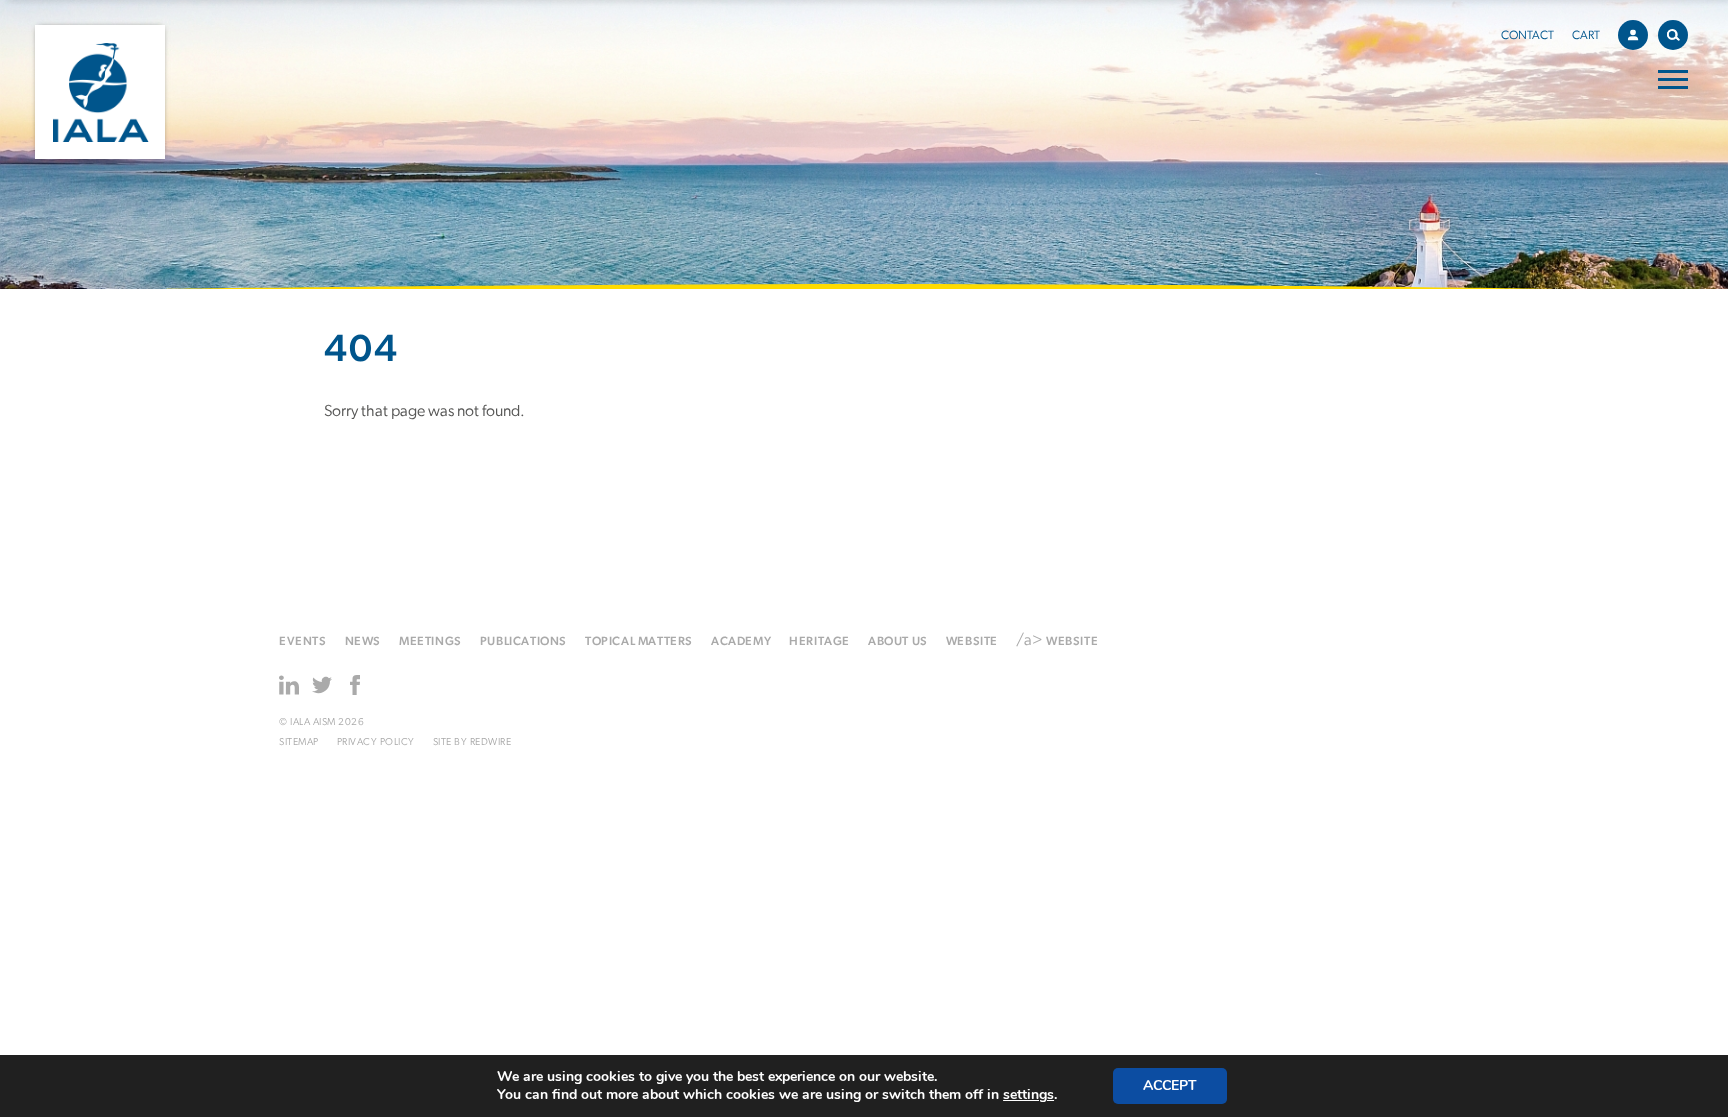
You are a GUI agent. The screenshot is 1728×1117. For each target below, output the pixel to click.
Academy (741, 642)
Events (303, 642)
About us (898, 642)
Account (1633, 35)
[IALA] (100, 92)
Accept (1170, 1085)
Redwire (491, 742)
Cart (1586, 36)
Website (972, 642)
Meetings (430, 642)
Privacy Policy (376, 742)
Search (1673, 35)
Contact (1527, 36)
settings (1028, 1095)
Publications (523, 642)
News (363, 642)
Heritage (819, 642)
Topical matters (639, 642)
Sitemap (299, 742)
